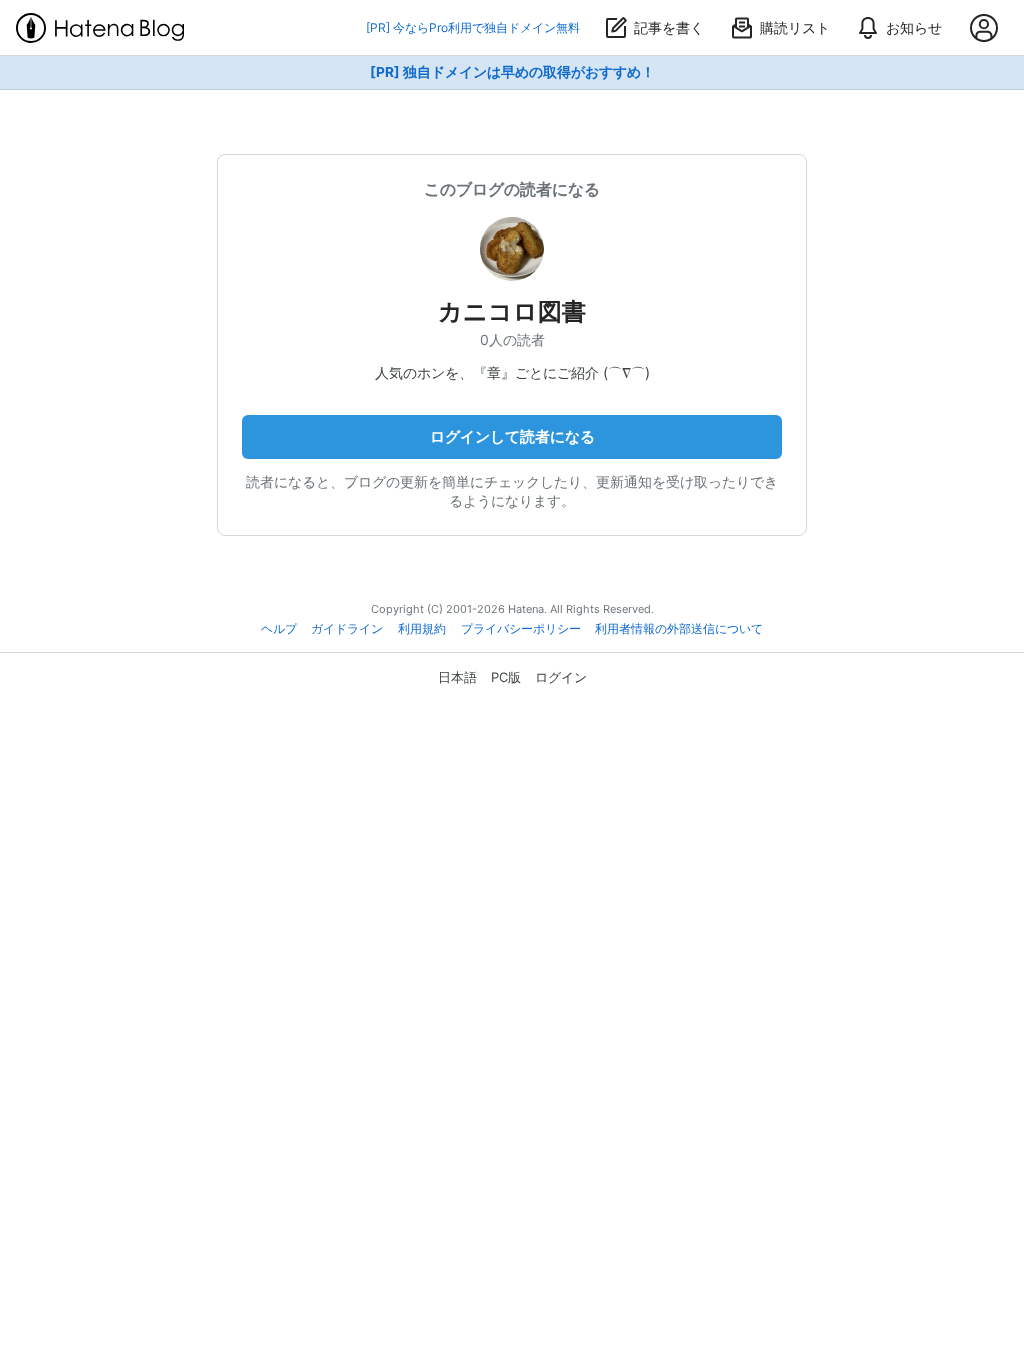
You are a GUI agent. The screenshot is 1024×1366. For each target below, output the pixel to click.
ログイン (561, 677)
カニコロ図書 (512, 311)
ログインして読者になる (512, 436)
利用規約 (422, 629)
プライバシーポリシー (521, 629)
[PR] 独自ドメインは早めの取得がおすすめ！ (512, 72)
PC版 (506, 677)
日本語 (457, 677)
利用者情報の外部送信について (679, 629)
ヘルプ (279, 629)
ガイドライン (347, 629)
